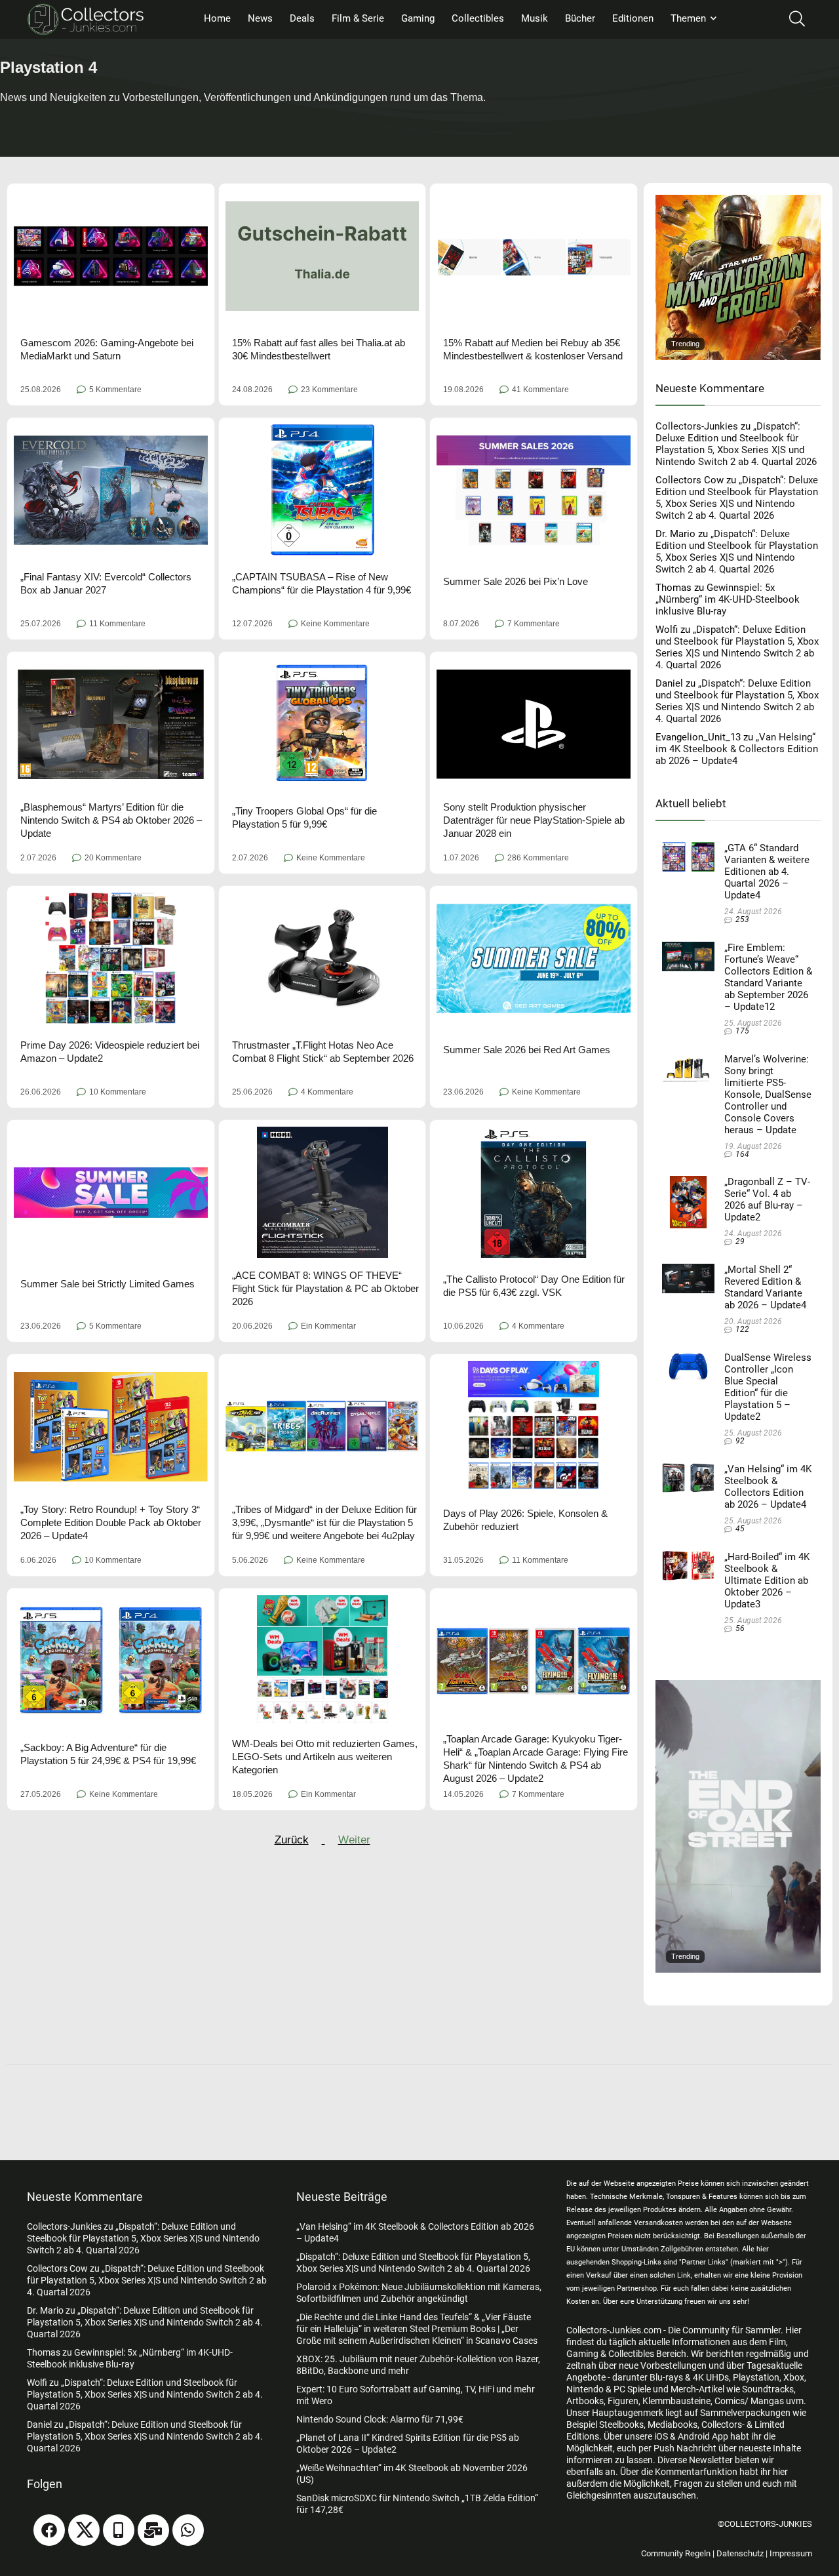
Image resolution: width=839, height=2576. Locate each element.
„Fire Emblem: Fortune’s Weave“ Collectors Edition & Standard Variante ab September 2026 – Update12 (768, 977)
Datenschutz (740, 2553)
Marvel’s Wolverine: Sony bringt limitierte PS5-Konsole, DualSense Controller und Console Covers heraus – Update (768, 1095)
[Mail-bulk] (153, 2530)
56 (740, 1628)
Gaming (418, 18)
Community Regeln (676, 2553)
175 (742, 1031)
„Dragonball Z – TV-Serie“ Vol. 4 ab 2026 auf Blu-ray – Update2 (767, 1199)
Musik (535, 18)
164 (742, 1154)
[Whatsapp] (188, 2530)
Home (217, 18)
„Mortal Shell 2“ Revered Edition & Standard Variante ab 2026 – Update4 (765, 1287)
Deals (302, 18)
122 (742, 1329)
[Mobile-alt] (119, 2530)
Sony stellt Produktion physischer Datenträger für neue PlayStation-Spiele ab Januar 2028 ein (534, 820)
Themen (688, 18)
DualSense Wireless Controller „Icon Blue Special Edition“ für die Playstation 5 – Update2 (768, 1387)
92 (740, 1441)
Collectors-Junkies (697, 426)
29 (740, 1241)
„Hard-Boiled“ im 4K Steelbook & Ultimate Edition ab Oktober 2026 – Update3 (767, 1580)
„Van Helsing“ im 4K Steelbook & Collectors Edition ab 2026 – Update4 (737, 749)
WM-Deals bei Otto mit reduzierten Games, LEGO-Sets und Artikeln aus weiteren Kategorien (325, 1757)
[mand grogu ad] (738, 201)
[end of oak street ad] (738, 1686)
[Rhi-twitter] (84, 2530)
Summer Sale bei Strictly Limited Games (107, 1284)
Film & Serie (358, 18)
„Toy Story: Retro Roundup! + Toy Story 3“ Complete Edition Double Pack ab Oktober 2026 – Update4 (111, 1522)
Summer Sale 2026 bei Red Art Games (527, 1050)
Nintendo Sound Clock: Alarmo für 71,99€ (380, 2419)
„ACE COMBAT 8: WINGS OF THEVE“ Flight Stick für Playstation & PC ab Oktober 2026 (325, 1288)
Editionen (633, 18)
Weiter (354, 1840)
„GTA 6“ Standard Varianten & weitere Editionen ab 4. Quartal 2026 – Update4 (767, 872)
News (260, 18)
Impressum (791, 2553)
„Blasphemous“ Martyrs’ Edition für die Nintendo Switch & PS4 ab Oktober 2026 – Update (111, 820)
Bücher (580, 18)
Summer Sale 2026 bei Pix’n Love (516, 581)
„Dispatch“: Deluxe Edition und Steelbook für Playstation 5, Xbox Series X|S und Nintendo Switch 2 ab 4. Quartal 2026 (736, 444)
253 (742, 919)
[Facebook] (49, 2530)
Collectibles (478, 18)
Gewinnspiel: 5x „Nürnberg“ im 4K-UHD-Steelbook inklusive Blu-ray (728, 599)
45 (740, 1529)
